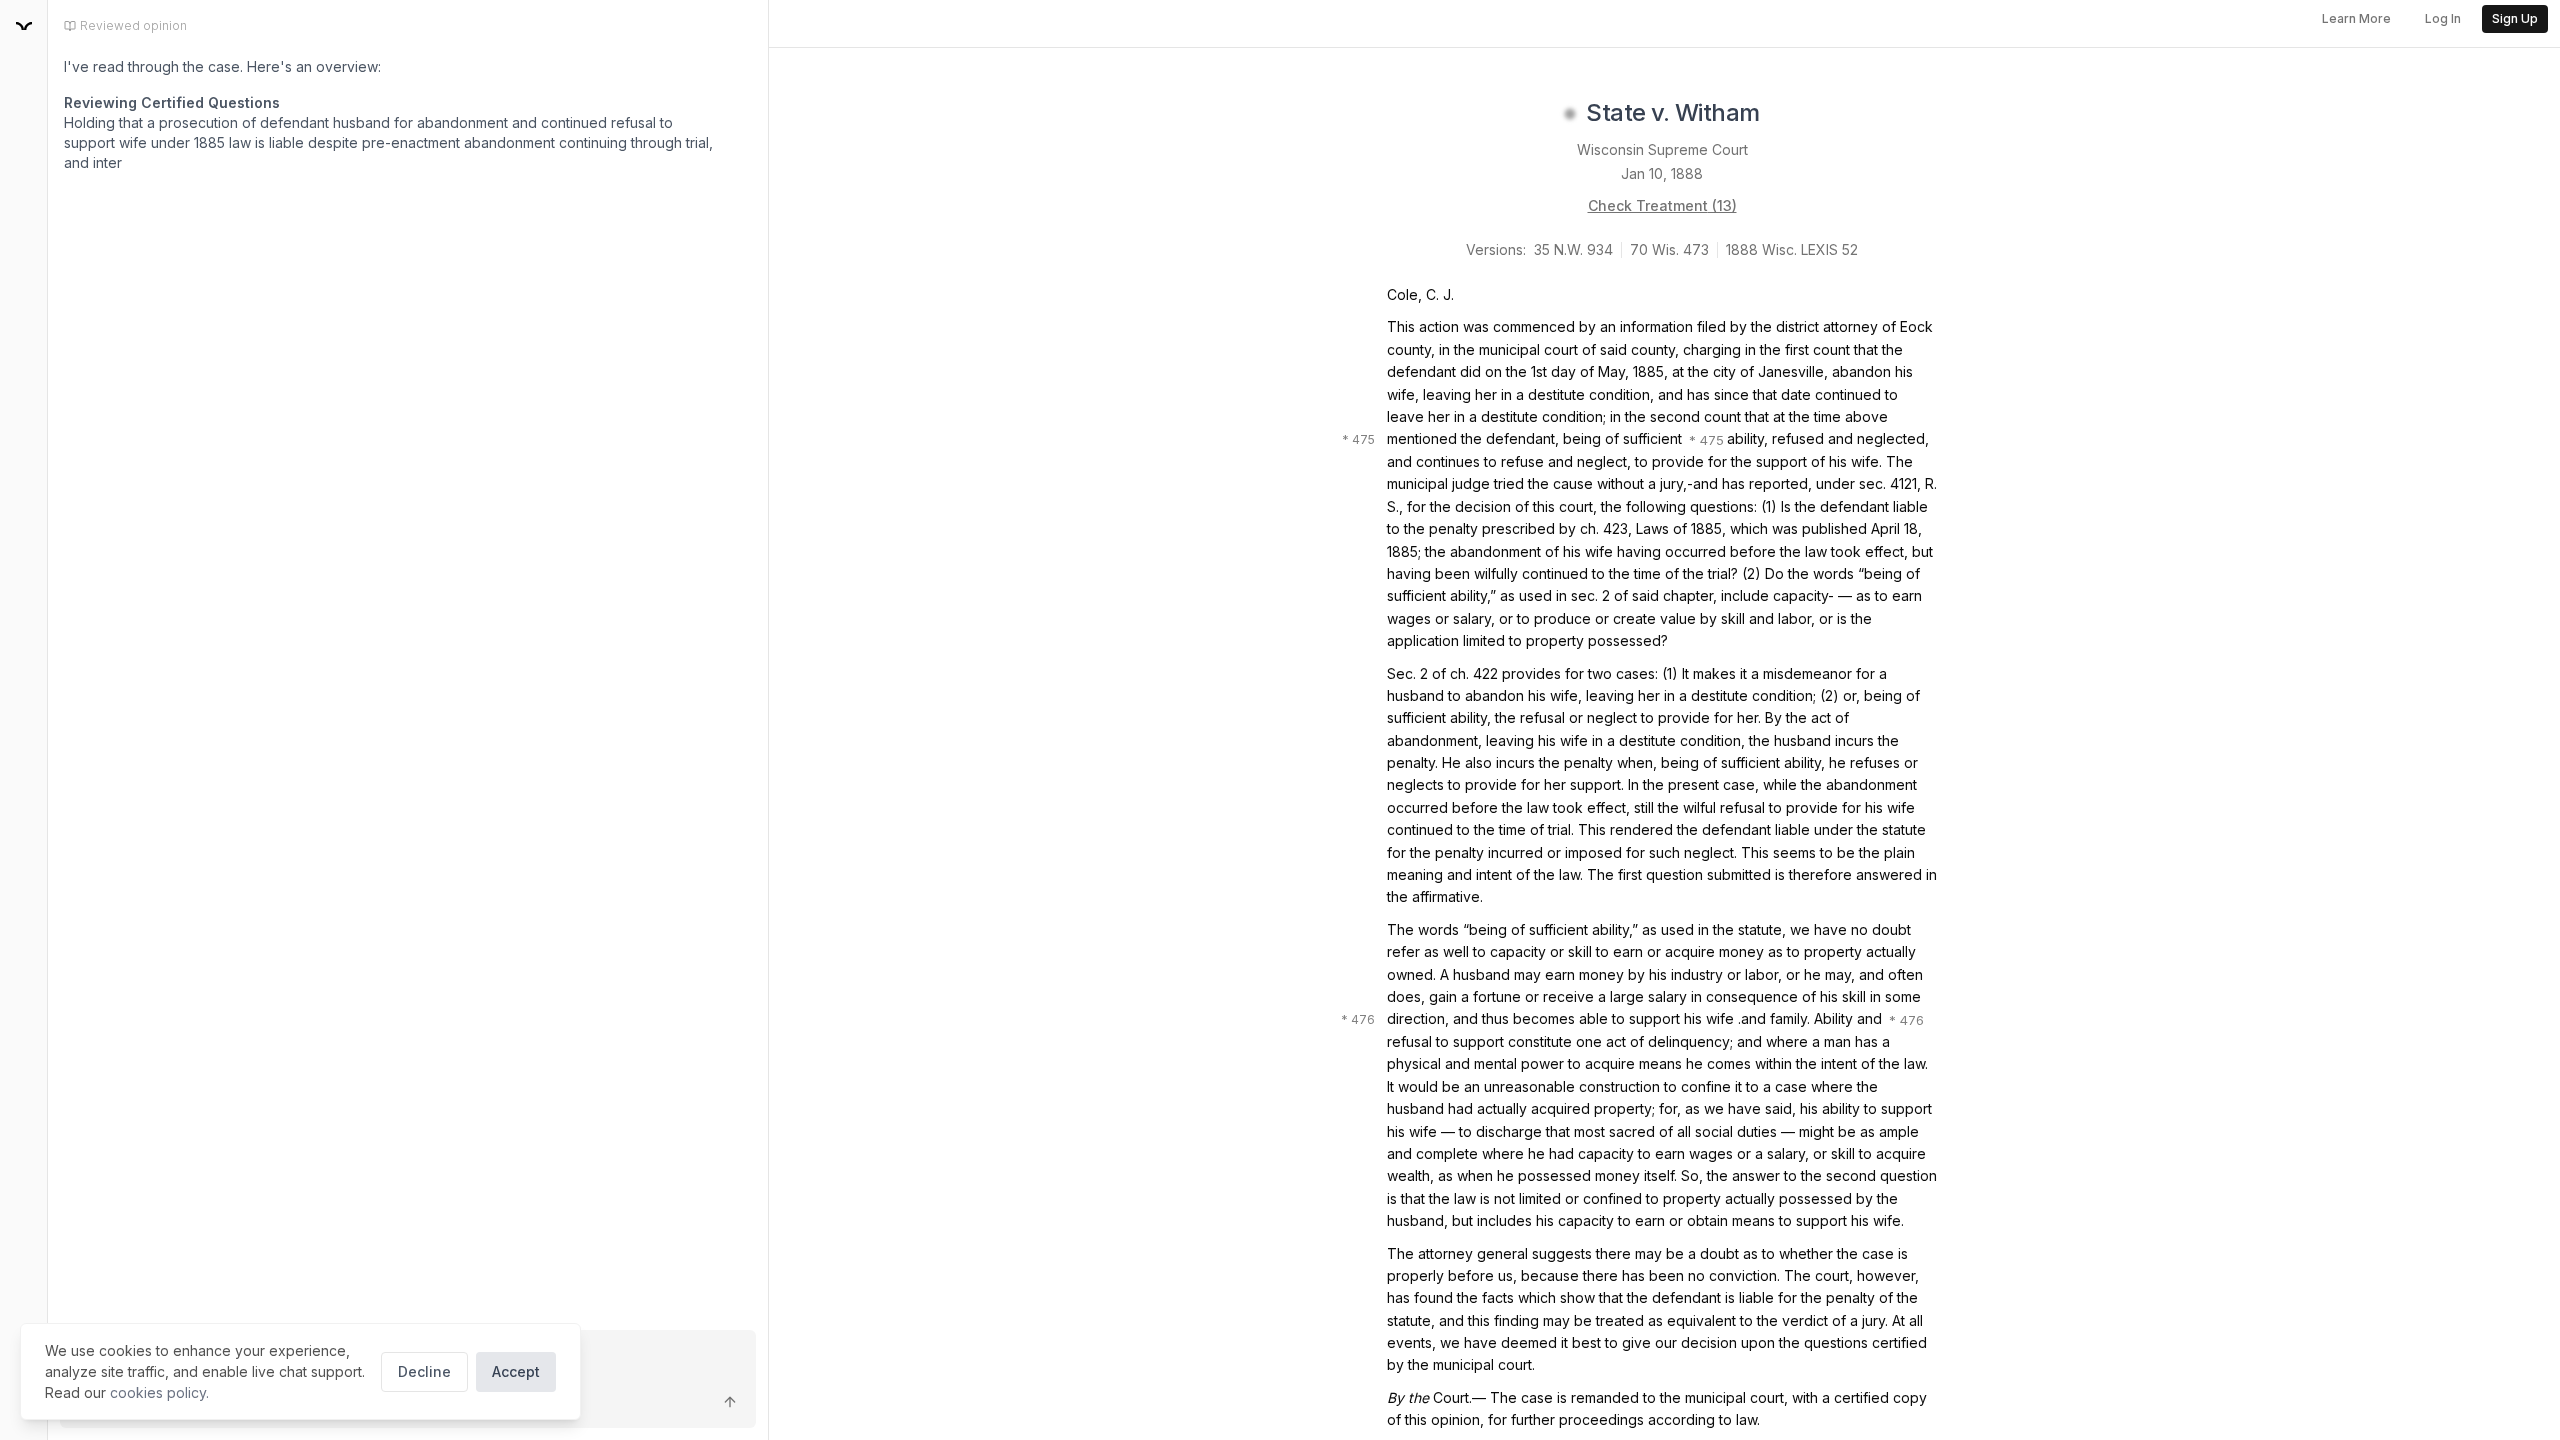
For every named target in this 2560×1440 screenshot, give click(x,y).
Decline (424, 1371)
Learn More (2356, 18)
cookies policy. (159, 1392)
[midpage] (24, 26)
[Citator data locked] (1570, 114)
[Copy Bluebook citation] (1782, 114)
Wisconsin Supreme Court (1662, 149)
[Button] (730, 1402)
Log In (2443, 18)
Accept (516, 1371)
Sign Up (2515, 18)
